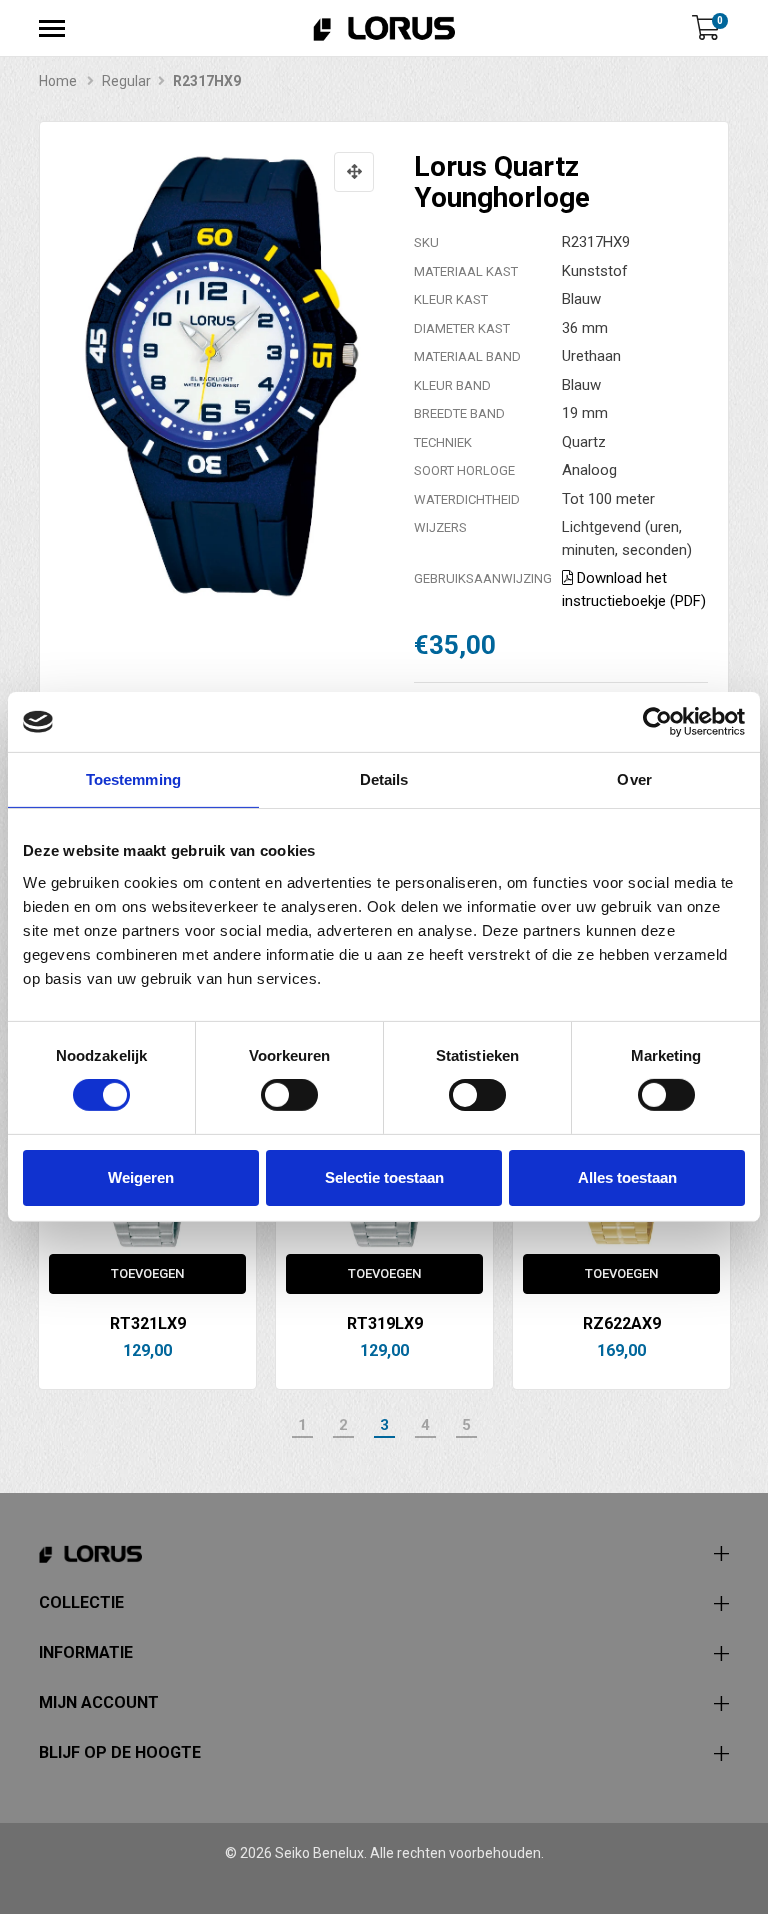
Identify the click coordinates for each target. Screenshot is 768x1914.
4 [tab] (425, 1425)
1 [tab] (302, 1425)
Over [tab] (634, 779)
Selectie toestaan (384, 1177)
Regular (126, 81)
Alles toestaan (627, 1177)
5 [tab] (466, 1425)
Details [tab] (384, 779)
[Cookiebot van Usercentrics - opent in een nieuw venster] (657, 722)
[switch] (289, 1095)
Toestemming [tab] (133, 779)
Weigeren (141, 1177)
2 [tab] (343, 1425)
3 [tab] (384, 1425)
